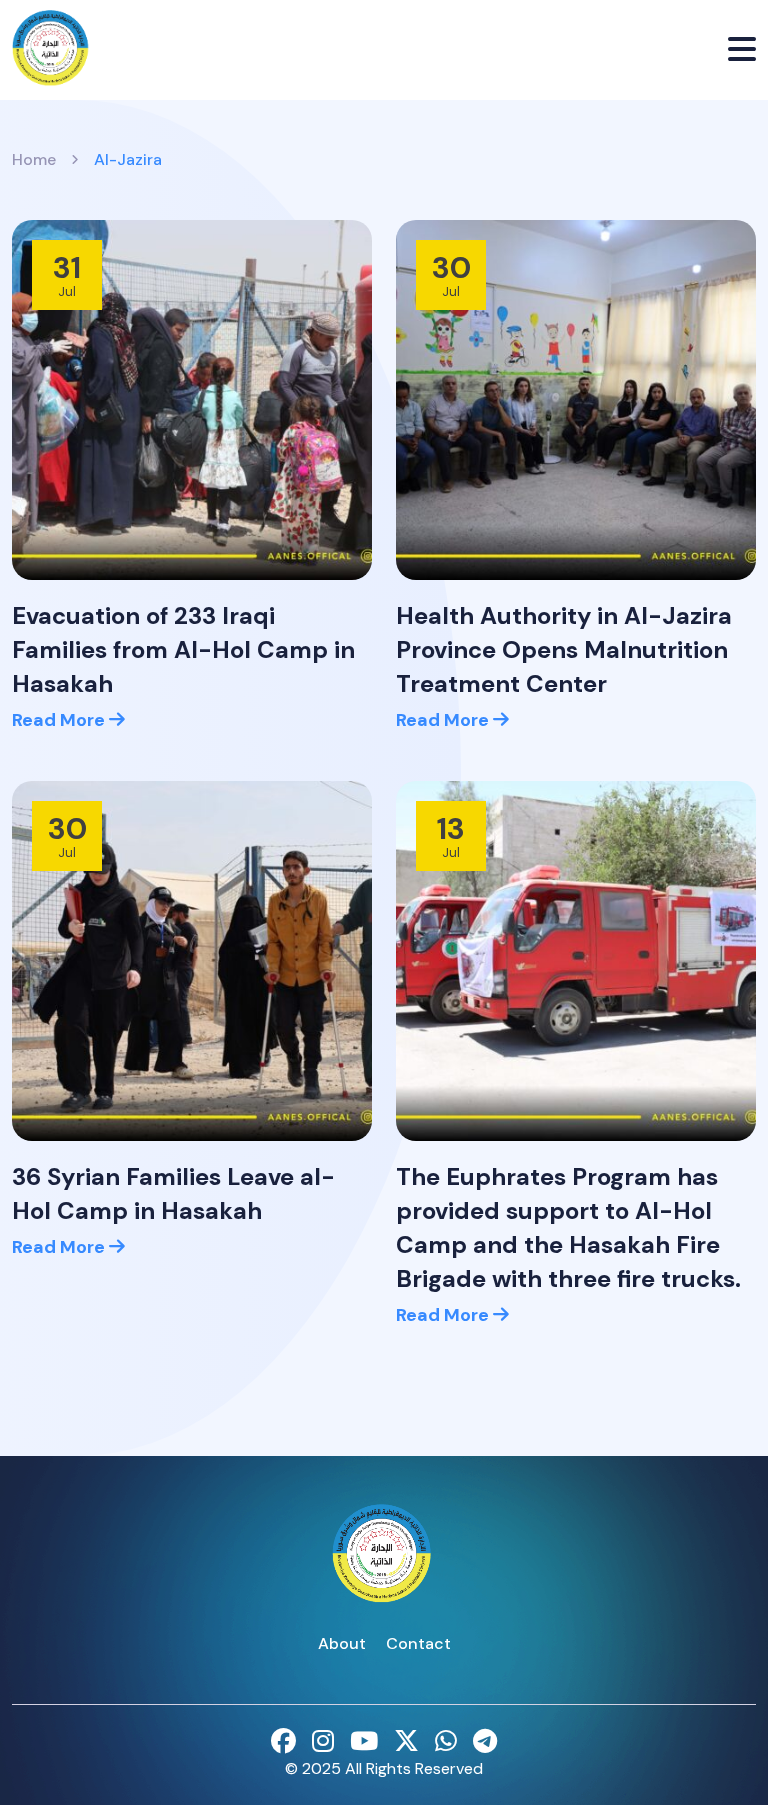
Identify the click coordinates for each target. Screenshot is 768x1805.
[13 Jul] (576, 959)
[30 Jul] (576, 398)
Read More (60, 720)
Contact (418, 1643)
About (342, 1643)
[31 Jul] (192, 398)
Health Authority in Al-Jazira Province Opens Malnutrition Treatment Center (564, 649)
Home (34, 159)
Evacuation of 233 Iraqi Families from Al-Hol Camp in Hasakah (183, 649)
